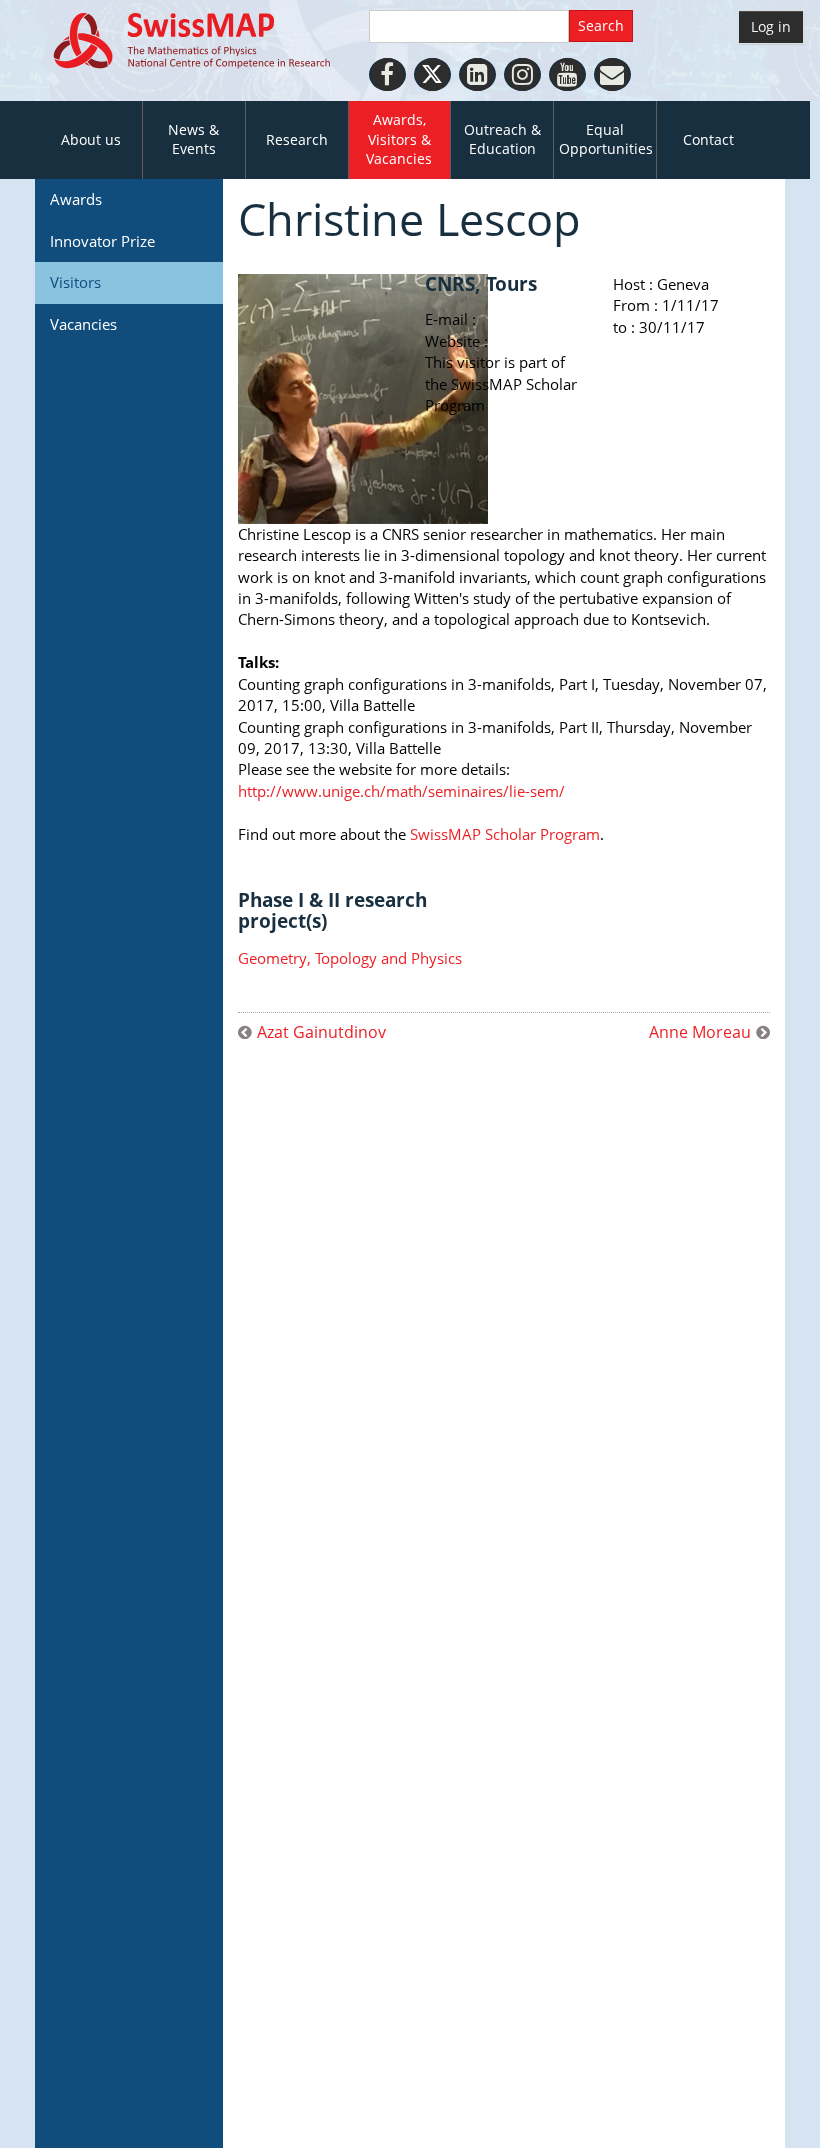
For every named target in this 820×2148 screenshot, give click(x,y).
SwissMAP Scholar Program (505, 834)
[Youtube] (567, 74)
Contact (708, 140)
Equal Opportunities (606, 139)
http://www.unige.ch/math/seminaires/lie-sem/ (401, 791)
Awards (76, 199)
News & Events (193, 139)
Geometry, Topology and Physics (350, 958)
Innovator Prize (102, 241)
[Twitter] (432, 74)
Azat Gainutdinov (321, 1032)
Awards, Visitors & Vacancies (399, 139)
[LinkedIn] (477, 74)
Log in (771, 26)
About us (91, 140)
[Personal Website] (612, 74)
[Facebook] (387, 74)
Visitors (75, 282)
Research (297, 140)
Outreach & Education (502, 139)
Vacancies (83, 324)
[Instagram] (522, 74)
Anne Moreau (700, 1032)
